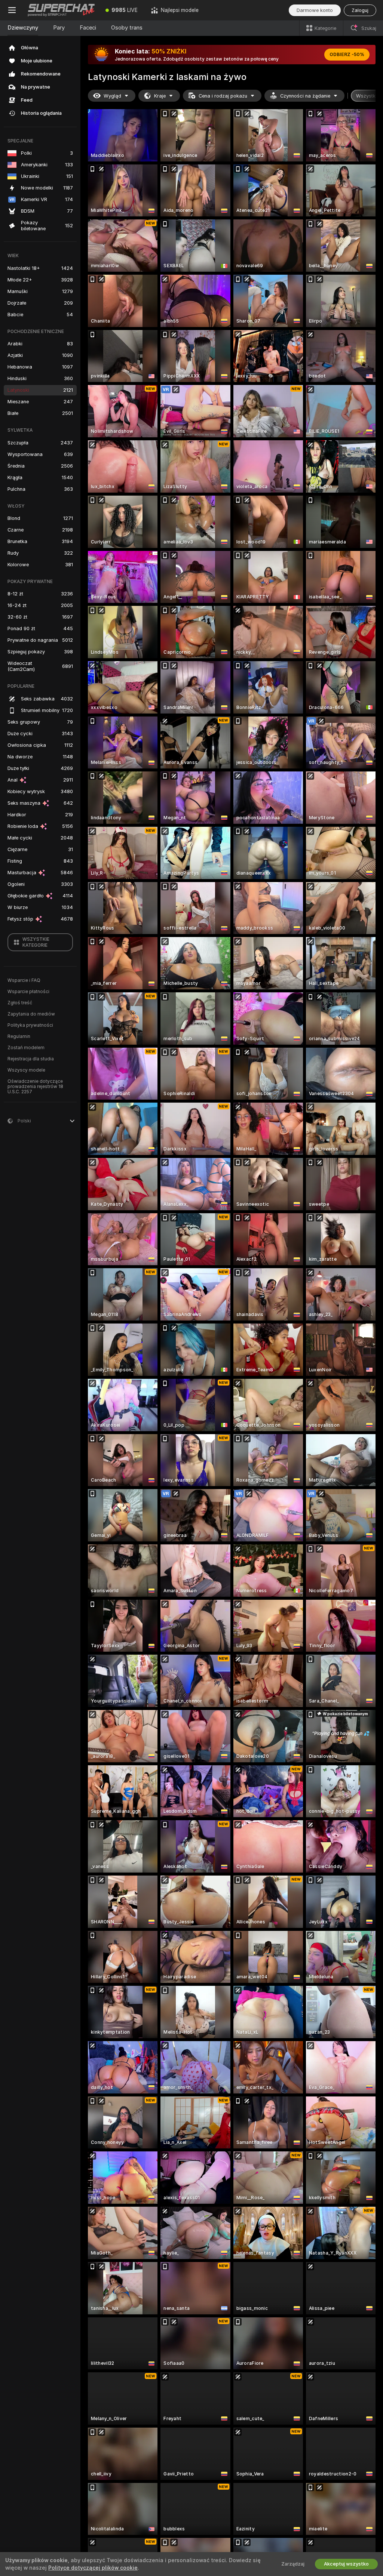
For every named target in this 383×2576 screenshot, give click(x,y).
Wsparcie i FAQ (24, 980)
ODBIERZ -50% (347, 55)
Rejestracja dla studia (31, 1059)
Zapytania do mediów (31, 1014)
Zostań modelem (26, 1048)
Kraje (160, 96)
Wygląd (112, 96)
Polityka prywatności (30, 1025)
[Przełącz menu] (12, 10)
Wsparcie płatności (28, 992)
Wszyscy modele (26, 1070)
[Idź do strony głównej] (61, 10)
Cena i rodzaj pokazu (223, 96)
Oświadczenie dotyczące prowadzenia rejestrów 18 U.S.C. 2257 (35, 1087)
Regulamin (19, 1036)
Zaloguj (360, 10)
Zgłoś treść (20, 1003)
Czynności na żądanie (305, 96)
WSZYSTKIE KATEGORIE (36, 942)
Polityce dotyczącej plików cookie (93, 2568)
